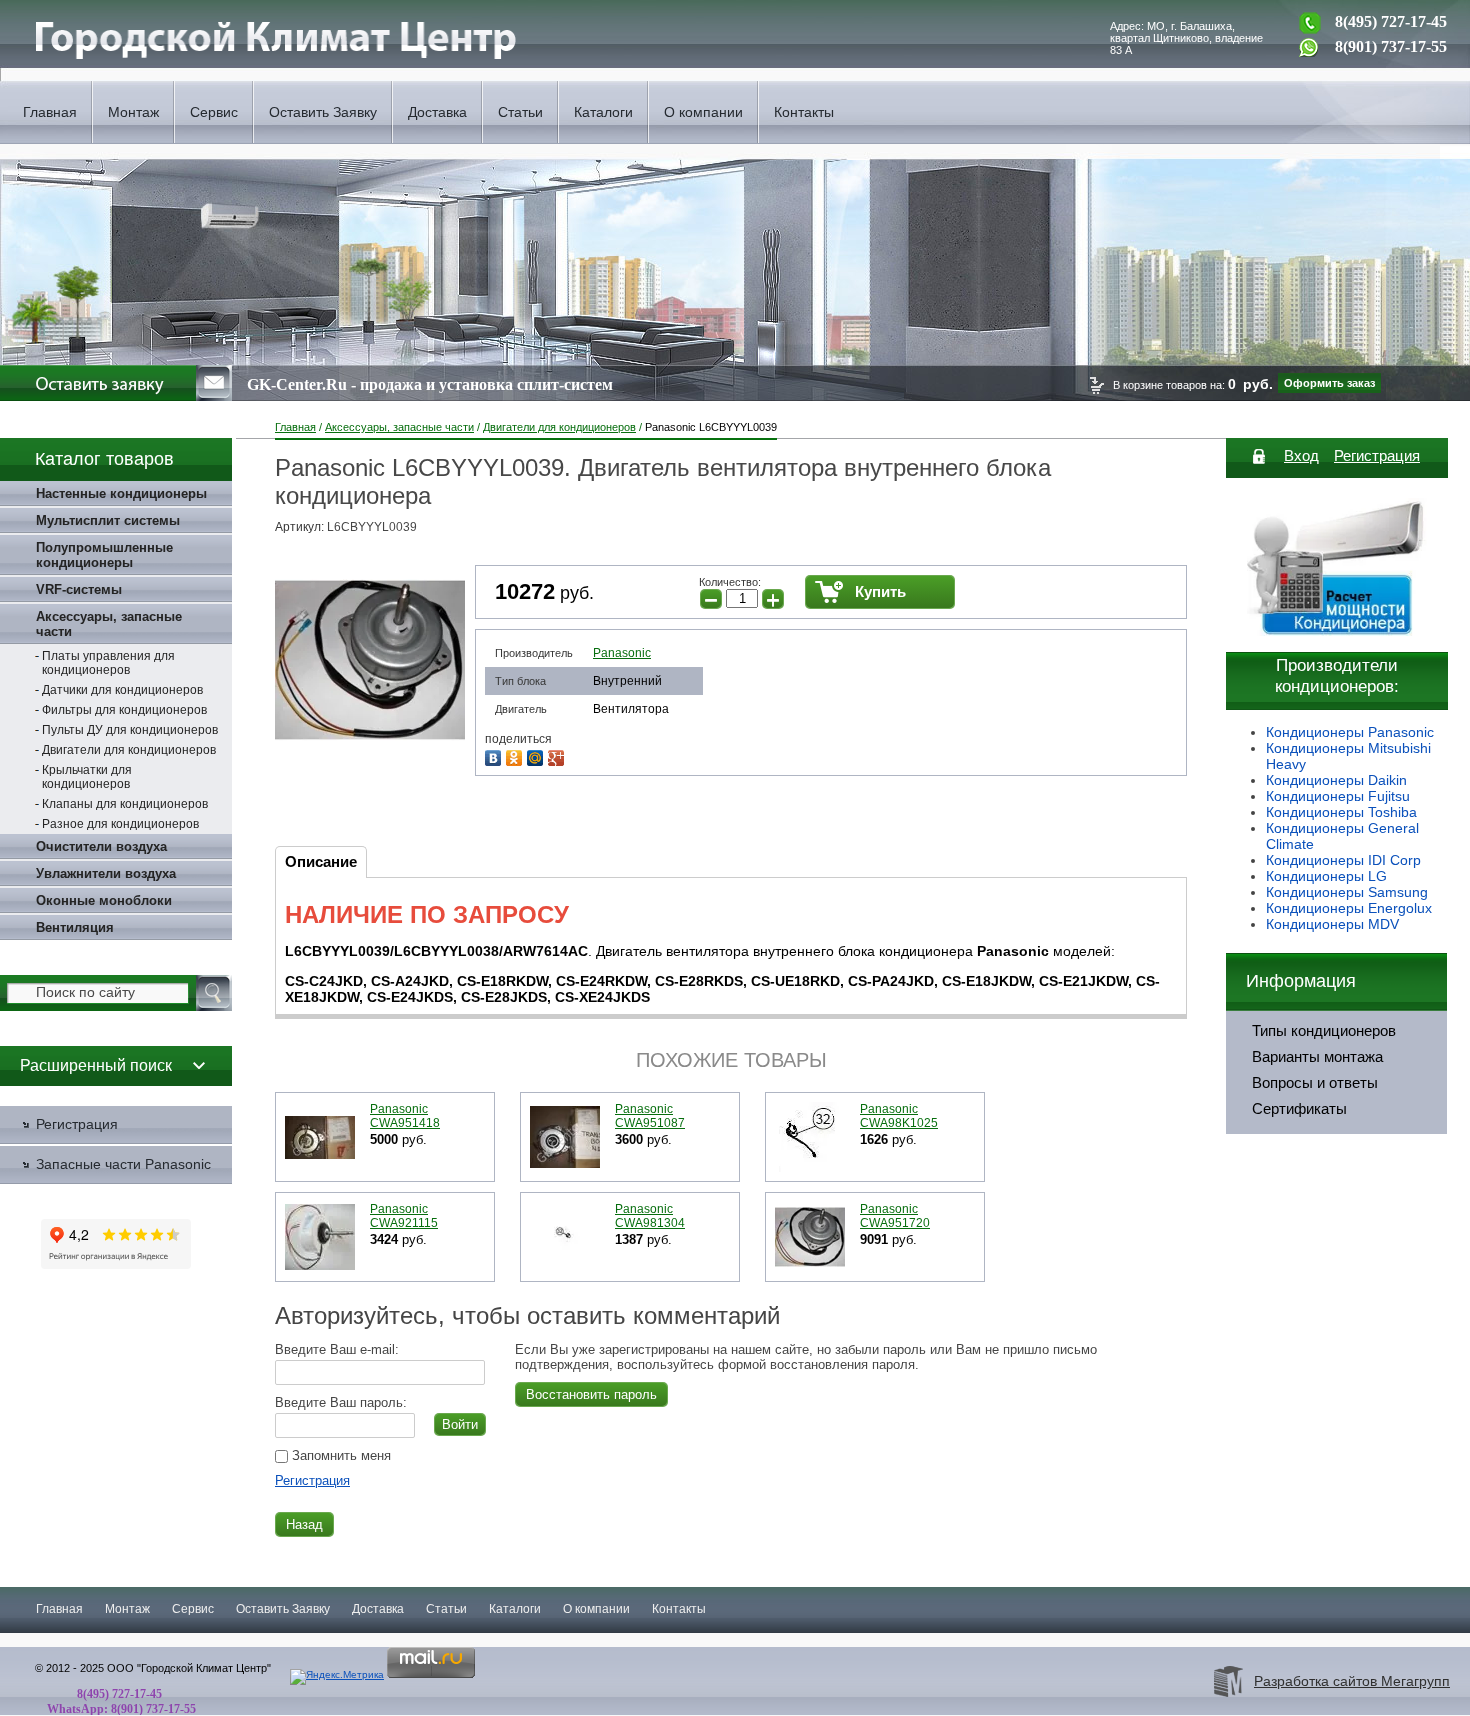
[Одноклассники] (516, 755)
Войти (460, 1424)
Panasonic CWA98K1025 (899, 1116)
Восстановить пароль (591, 1394)
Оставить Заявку (323, 112)
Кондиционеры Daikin (1336, 780)
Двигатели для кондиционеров (559, 427)
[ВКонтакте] (495, 755)
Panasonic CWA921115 (404, 1216)
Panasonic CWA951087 (650, 1116)
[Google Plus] (558, 755)
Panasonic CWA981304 (650, 1216)
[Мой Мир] (537, 755)
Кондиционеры (1317, 892)
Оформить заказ (1329, 383)
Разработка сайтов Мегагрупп (1352, 1681)
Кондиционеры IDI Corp (1343, 860)
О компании (703, 112)
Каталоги (603, 112)
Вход (1301, 455)
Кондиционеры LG (1326, 876)
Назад (304, 1524)
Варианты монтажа (1317, 1057)
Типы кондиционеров (1324, 1031)
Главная (50, 112)
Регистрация (312, 1480)
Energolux (1400, 908)
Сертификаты (1299, 1109)
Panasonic (622, 653)
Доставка (437, 112)
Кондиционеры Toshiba (1341, 812)
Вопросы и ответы (1315, 1083)
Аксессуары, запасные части (399, 427)
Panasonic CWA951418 (405, 1116)
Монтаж (133, 112)
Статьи (520, 112)
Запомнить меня (339, 1455)
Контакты (804, 112)
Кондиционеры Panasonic (1350, 732)
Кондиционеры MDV (1332, 924)
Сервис (214, 112)
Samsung (1398, 892)
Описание (321, 861)
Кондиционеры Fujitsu (1338, 796)
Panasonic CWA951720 (895, 1216)
